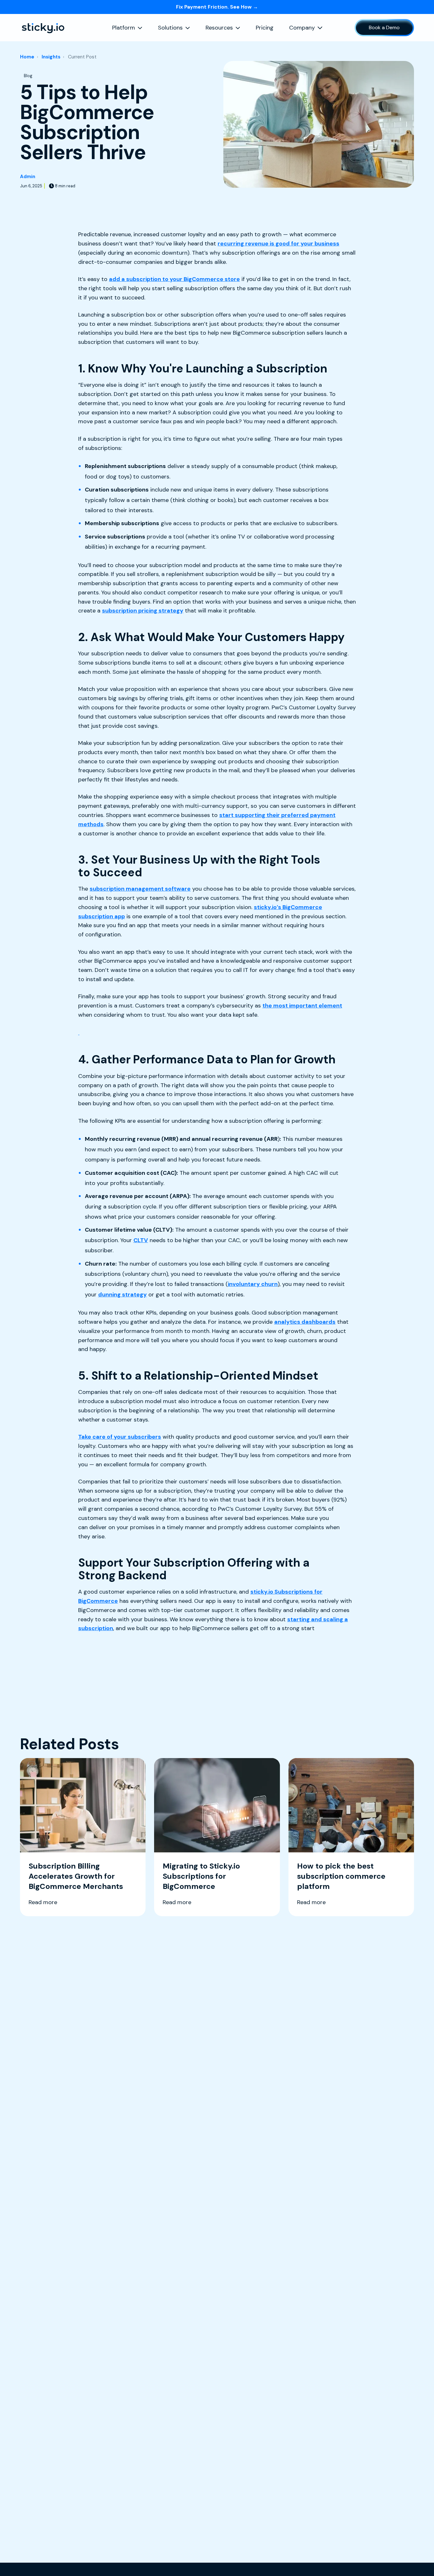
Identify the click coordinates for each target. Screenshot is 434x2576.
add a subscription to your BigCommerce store (174, 279)
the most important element (302, 1006)
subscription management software (140, 889)
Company (302, 28)
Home (27, 57)
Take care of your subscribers (120, 1437)
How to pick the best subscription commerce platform (341, 1876)
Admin (28, 177)
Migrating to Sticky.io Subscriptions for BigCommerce (201, 1876)
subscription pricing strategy (143, 611)
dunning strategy (122, 1295)
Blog (28, 76)
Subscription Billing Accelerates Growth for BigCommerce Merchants (76, 1876)
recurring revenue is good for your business (278, 244)
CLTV (141, 1240)
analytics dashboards (305, 1322)
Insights (51, 57)
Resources (219, 28)
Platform (124, 28)
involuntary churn (253, 1284)
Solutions (170, 28)
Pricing (265, 28)
